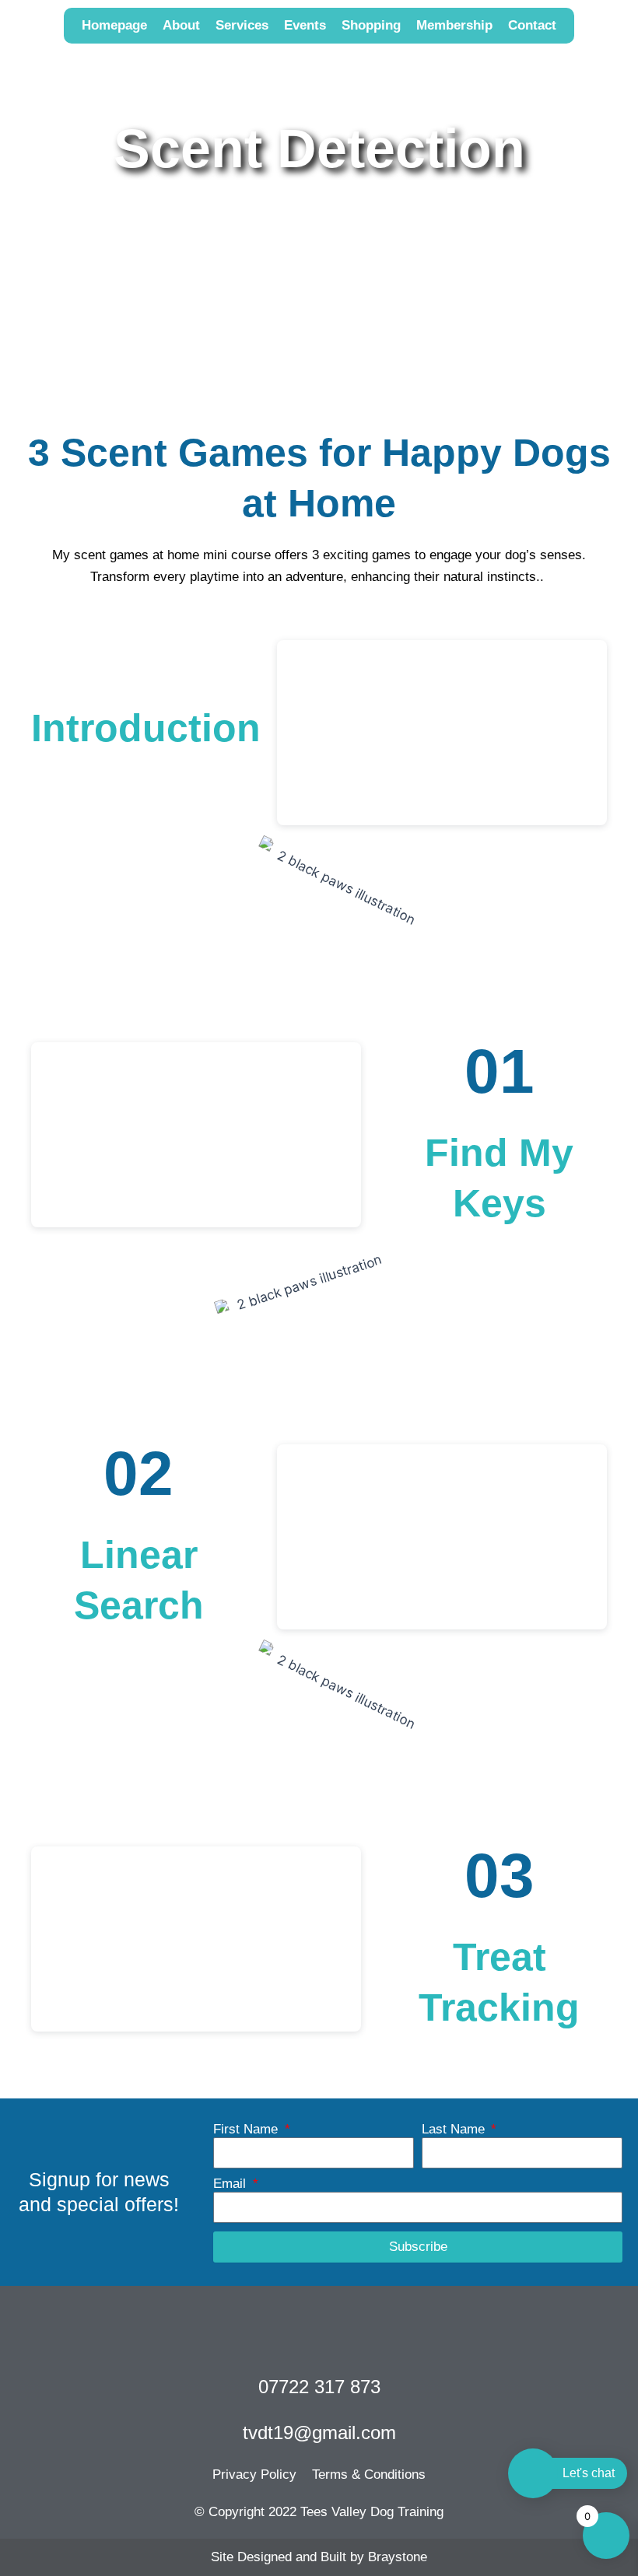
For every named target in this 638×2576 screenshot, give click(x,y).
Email (231, 2184)
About (181, 25)
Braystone (398, 2557)
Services (242, 25)
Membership (454, 25)
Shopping (371, 25)
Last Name (455, 2129)
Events (305, 25)
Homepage (114, 25)
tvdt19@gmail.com (319, 2432)
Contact (532, 25)
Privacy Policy (254, 2474)
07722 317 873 (319, 2387)
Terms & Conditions (369, 2474)
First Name (247, 2129)
